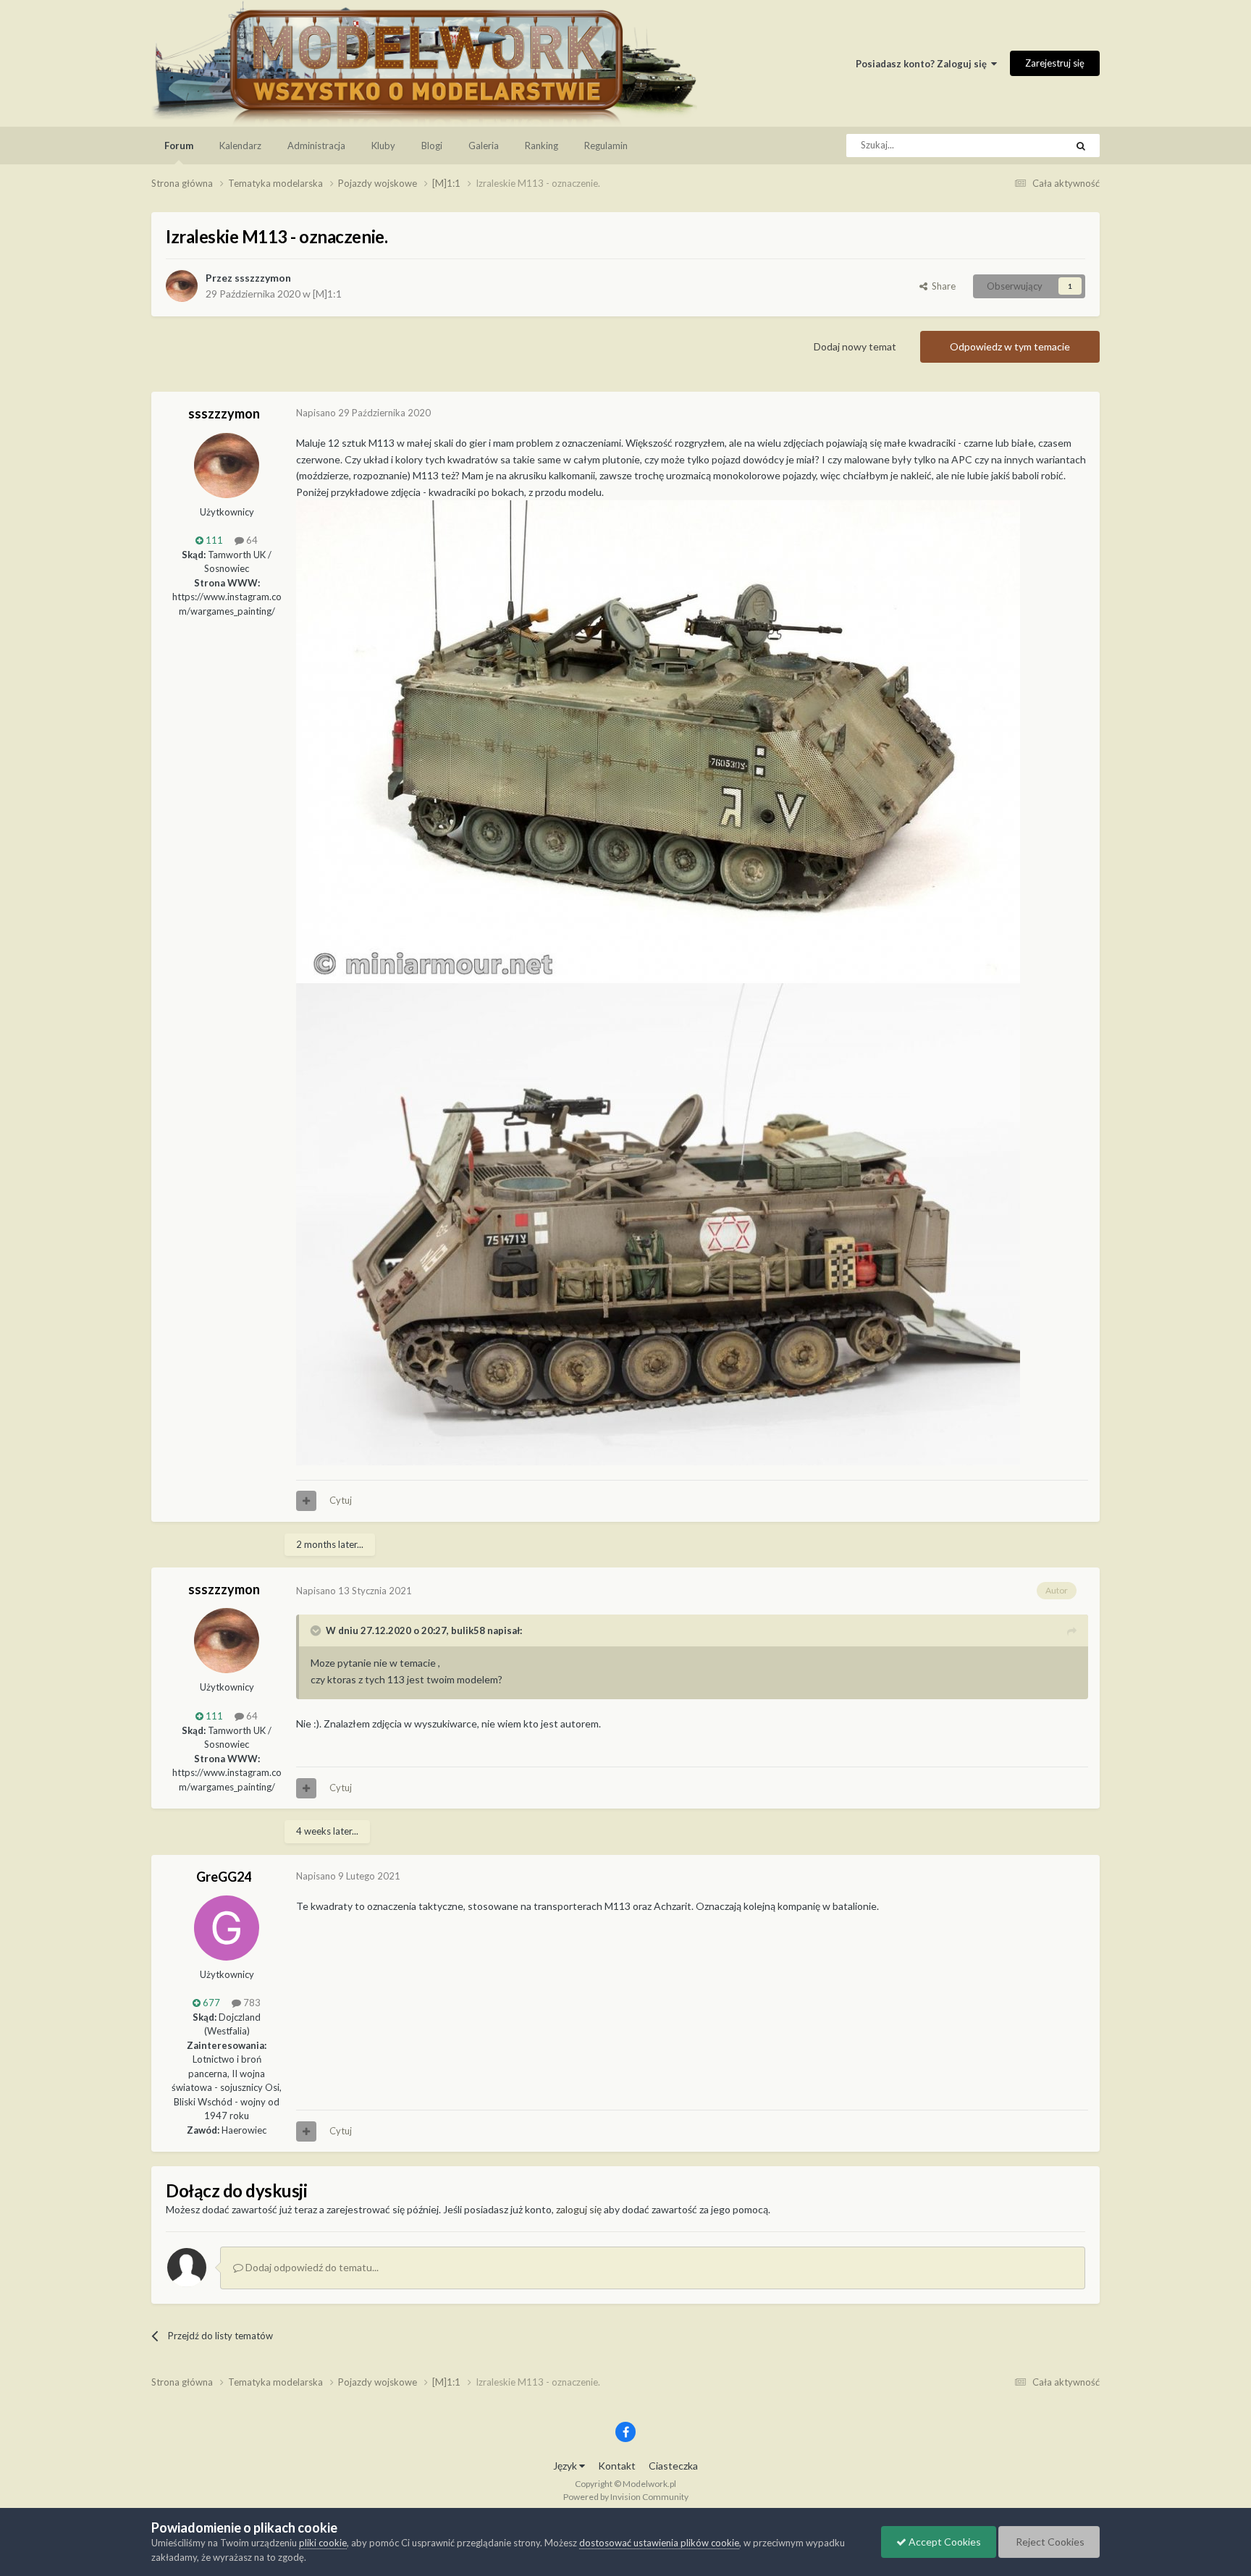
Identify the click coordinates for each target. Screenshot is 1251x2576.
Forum (179, 146)
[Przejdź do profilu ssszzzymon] (182, 286)
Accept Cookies (944, 2542)
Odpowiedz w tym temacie (1010, 346)
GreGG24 (224, 1877)
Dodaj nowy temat (855, 346)
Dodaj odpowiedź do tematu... (311, 2267)
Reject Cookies (1049, 2542)
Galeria (484, 146)
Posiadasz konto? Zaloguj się (923, 64)
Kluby (383, 146)
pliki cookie (323, 2543)
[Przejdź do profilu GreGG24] (227, 1928)
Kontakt (617, 2466)
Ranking (542, 146)
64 (251, 540)
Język (566, 2466)
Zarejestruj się (1055, 63)
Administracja (316, 146)
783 (251, 2003)
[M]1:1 (327, 294)
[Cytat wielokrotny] (306, 1501)
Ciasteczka (673, 2466)
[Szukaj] (1081, 146)
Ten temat (1026, 145)
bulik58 (468, 1630)
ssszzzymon (263, 278)
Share (942, 286)
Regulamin (606, 146)
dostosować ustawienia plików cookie (659, 2543)
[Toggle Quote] (317, 1630)
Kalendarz (240, 146)
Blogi (432, 146)
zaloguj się (579, 2209)
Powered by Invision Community (626, 2497)
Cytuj (341, 1500)
